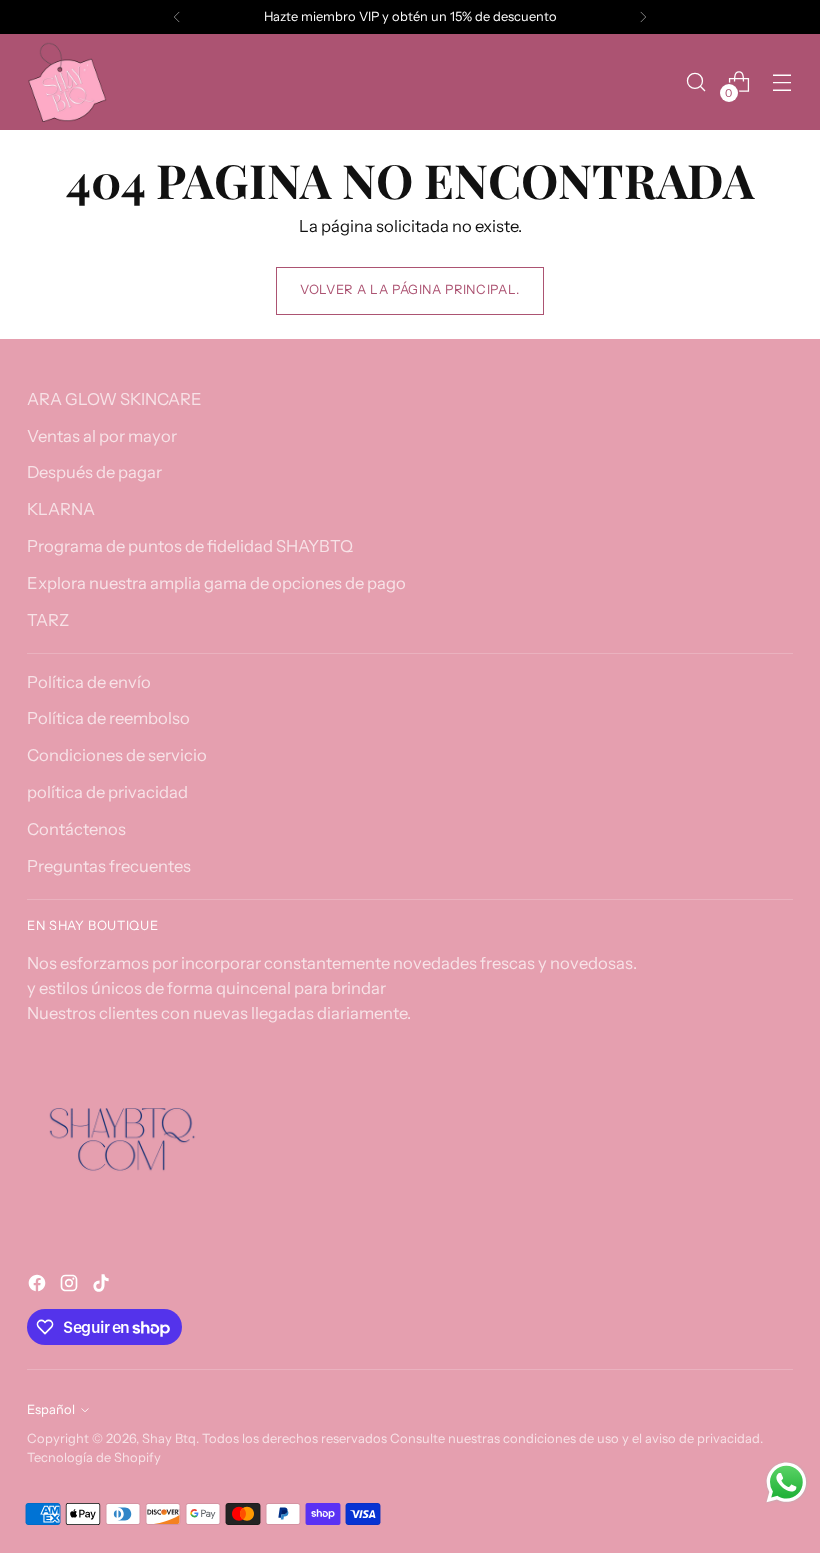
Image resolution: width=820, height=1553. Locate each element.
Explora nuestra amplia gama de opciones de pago (216, 583)
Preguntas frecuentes (109, 866)
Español (51, 1409)
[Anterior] (177, 17)
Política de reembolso (108, 718)
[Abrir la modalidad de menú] (782, 82)
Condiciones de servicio (117, 755)
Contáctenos (76, 829)
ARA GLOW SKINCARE (114, 399)
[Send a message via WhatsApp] (786, 1482)
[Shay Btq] (67, 82)
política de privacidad (107, 792)
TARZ (48, 620)
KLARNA (61, 509)
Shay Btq (169, 1438)
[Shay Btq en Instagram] (71, 1286)
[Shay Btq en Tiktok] (103, 1286)
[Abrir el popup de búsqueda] (696, 82)
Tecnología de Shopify (94, 1457)
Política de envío (89, 682)
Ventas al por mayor (102, 436)
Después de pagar (94, 472)
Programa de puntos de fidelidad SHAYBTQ (190, 546)
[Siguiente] (643, 17)
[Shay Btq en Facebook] (39, 1286)
